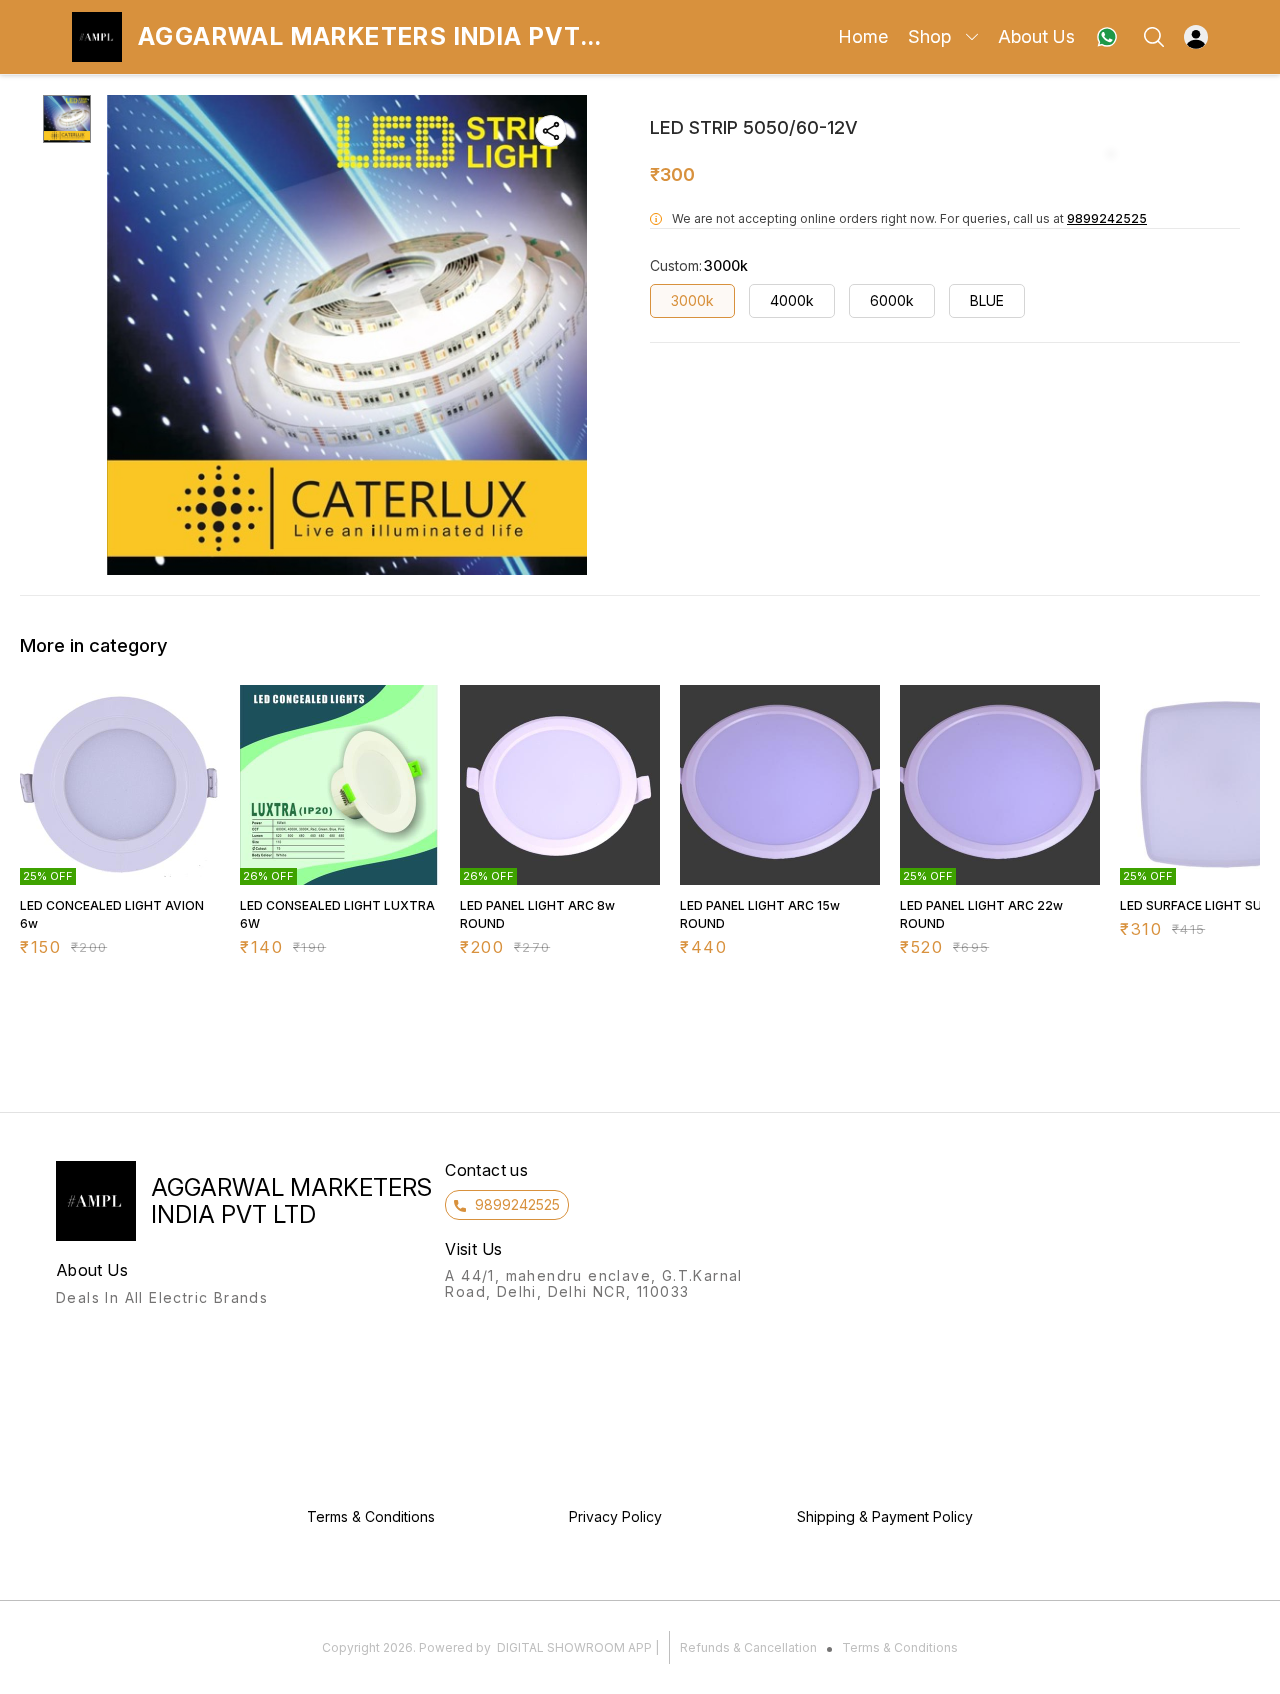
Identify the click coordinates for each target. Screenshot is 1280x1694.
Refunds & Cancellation (748, 1647)
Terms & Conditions (900, 1647)
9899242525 (1107, 218)
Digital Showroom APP (574, 1647)
